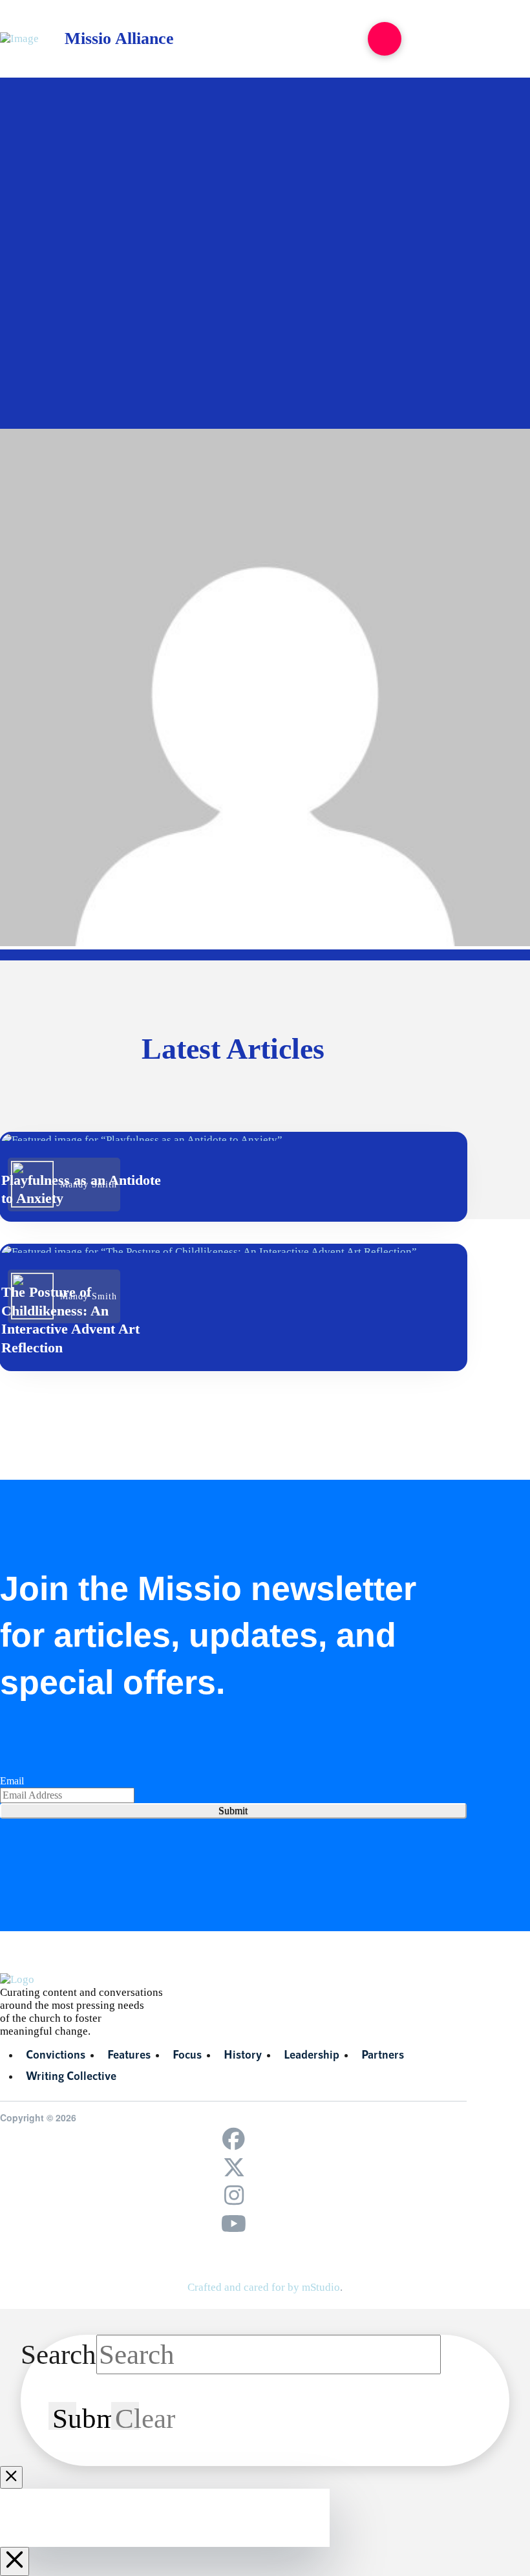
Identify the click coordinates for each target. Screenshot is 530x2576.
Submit (233, 1811)
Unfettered (268, 299)
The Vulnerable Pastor (154, 299)
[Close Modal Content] (11, 2477)
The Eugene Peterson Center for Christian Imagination (153, 279)
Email (12, 1781)
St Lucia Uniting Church (212, 258)
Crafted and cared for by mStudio (264, 2287)
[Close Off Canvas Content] (15, 2561)
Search (58, 2354)
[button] (385, 39)
